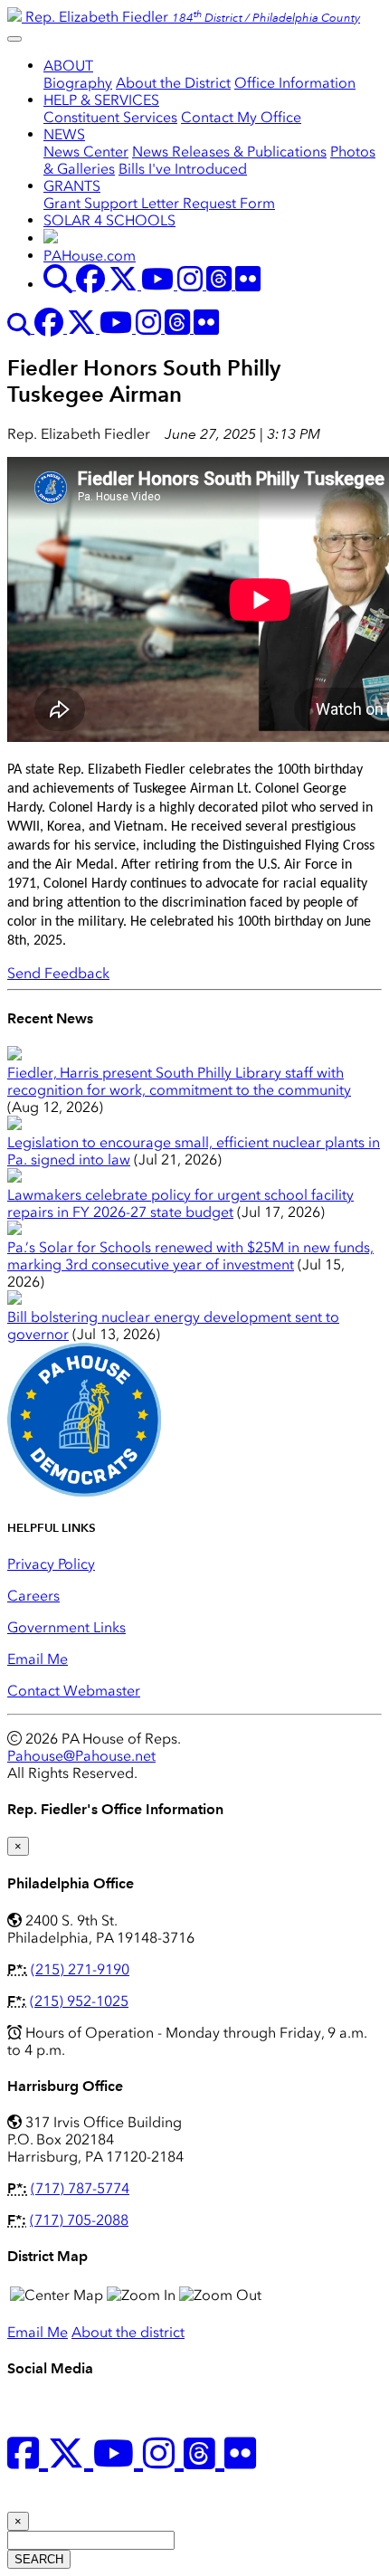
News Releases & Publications (229, 152)
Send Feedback (58, 973)
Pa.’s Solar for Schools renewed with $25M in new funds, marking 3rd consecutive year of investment (190, 1256)
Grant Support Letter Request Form (159, 203)
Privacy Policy (51, 1564)
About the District (173, 83)
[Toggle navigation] (14, 39)
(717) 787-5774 (80, 2188)
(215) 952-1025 (79, 2001)
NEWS (64, 134)
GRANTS (72, 186)
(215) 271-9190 (80, 1969)
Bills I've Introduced (183, 169)
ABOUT (68, 66)
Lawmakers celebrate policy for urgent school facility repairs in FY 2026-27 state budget (180, 1203)
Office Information (295, 83)
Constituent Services (110, 117)
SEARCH (39, 2559)
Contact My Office (241, 117)
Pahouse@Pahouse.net (81, 1756)
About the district (128, 2332)
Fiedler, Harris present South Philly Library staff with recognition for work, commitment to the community (179, 1081)
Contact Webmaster (74, 1691)
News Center (86, 152)
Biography (78, 83)
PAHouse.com (90, 256)
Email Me (38, 1659)
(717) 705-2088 (79, 2220)
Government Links (66, 1627)
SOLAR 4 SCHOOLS (109, 220)
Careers (33, 1596)
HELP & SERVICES (101, 100)
